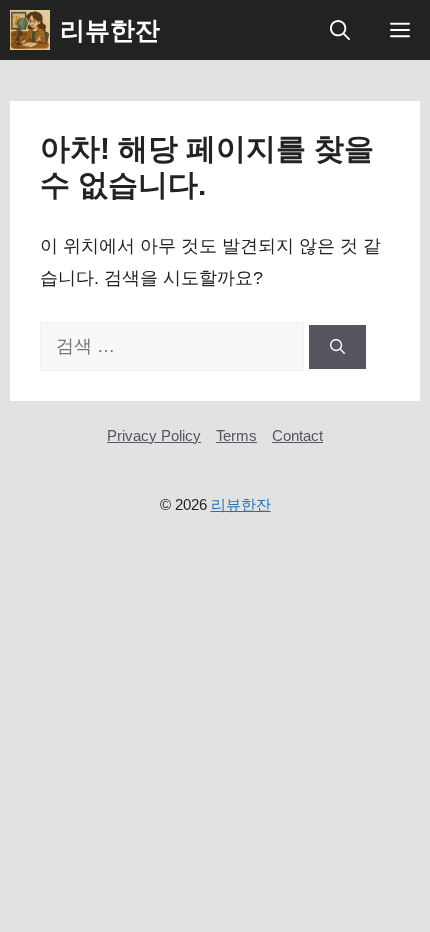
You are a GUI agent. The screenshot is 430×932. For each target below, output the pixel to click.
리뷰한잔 (110, 30)
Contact (297, 435)
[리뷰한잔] (30, 30)
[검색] (337, 347)
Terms (236, 435)
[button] (340, 30)
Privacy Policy (154, 435)
